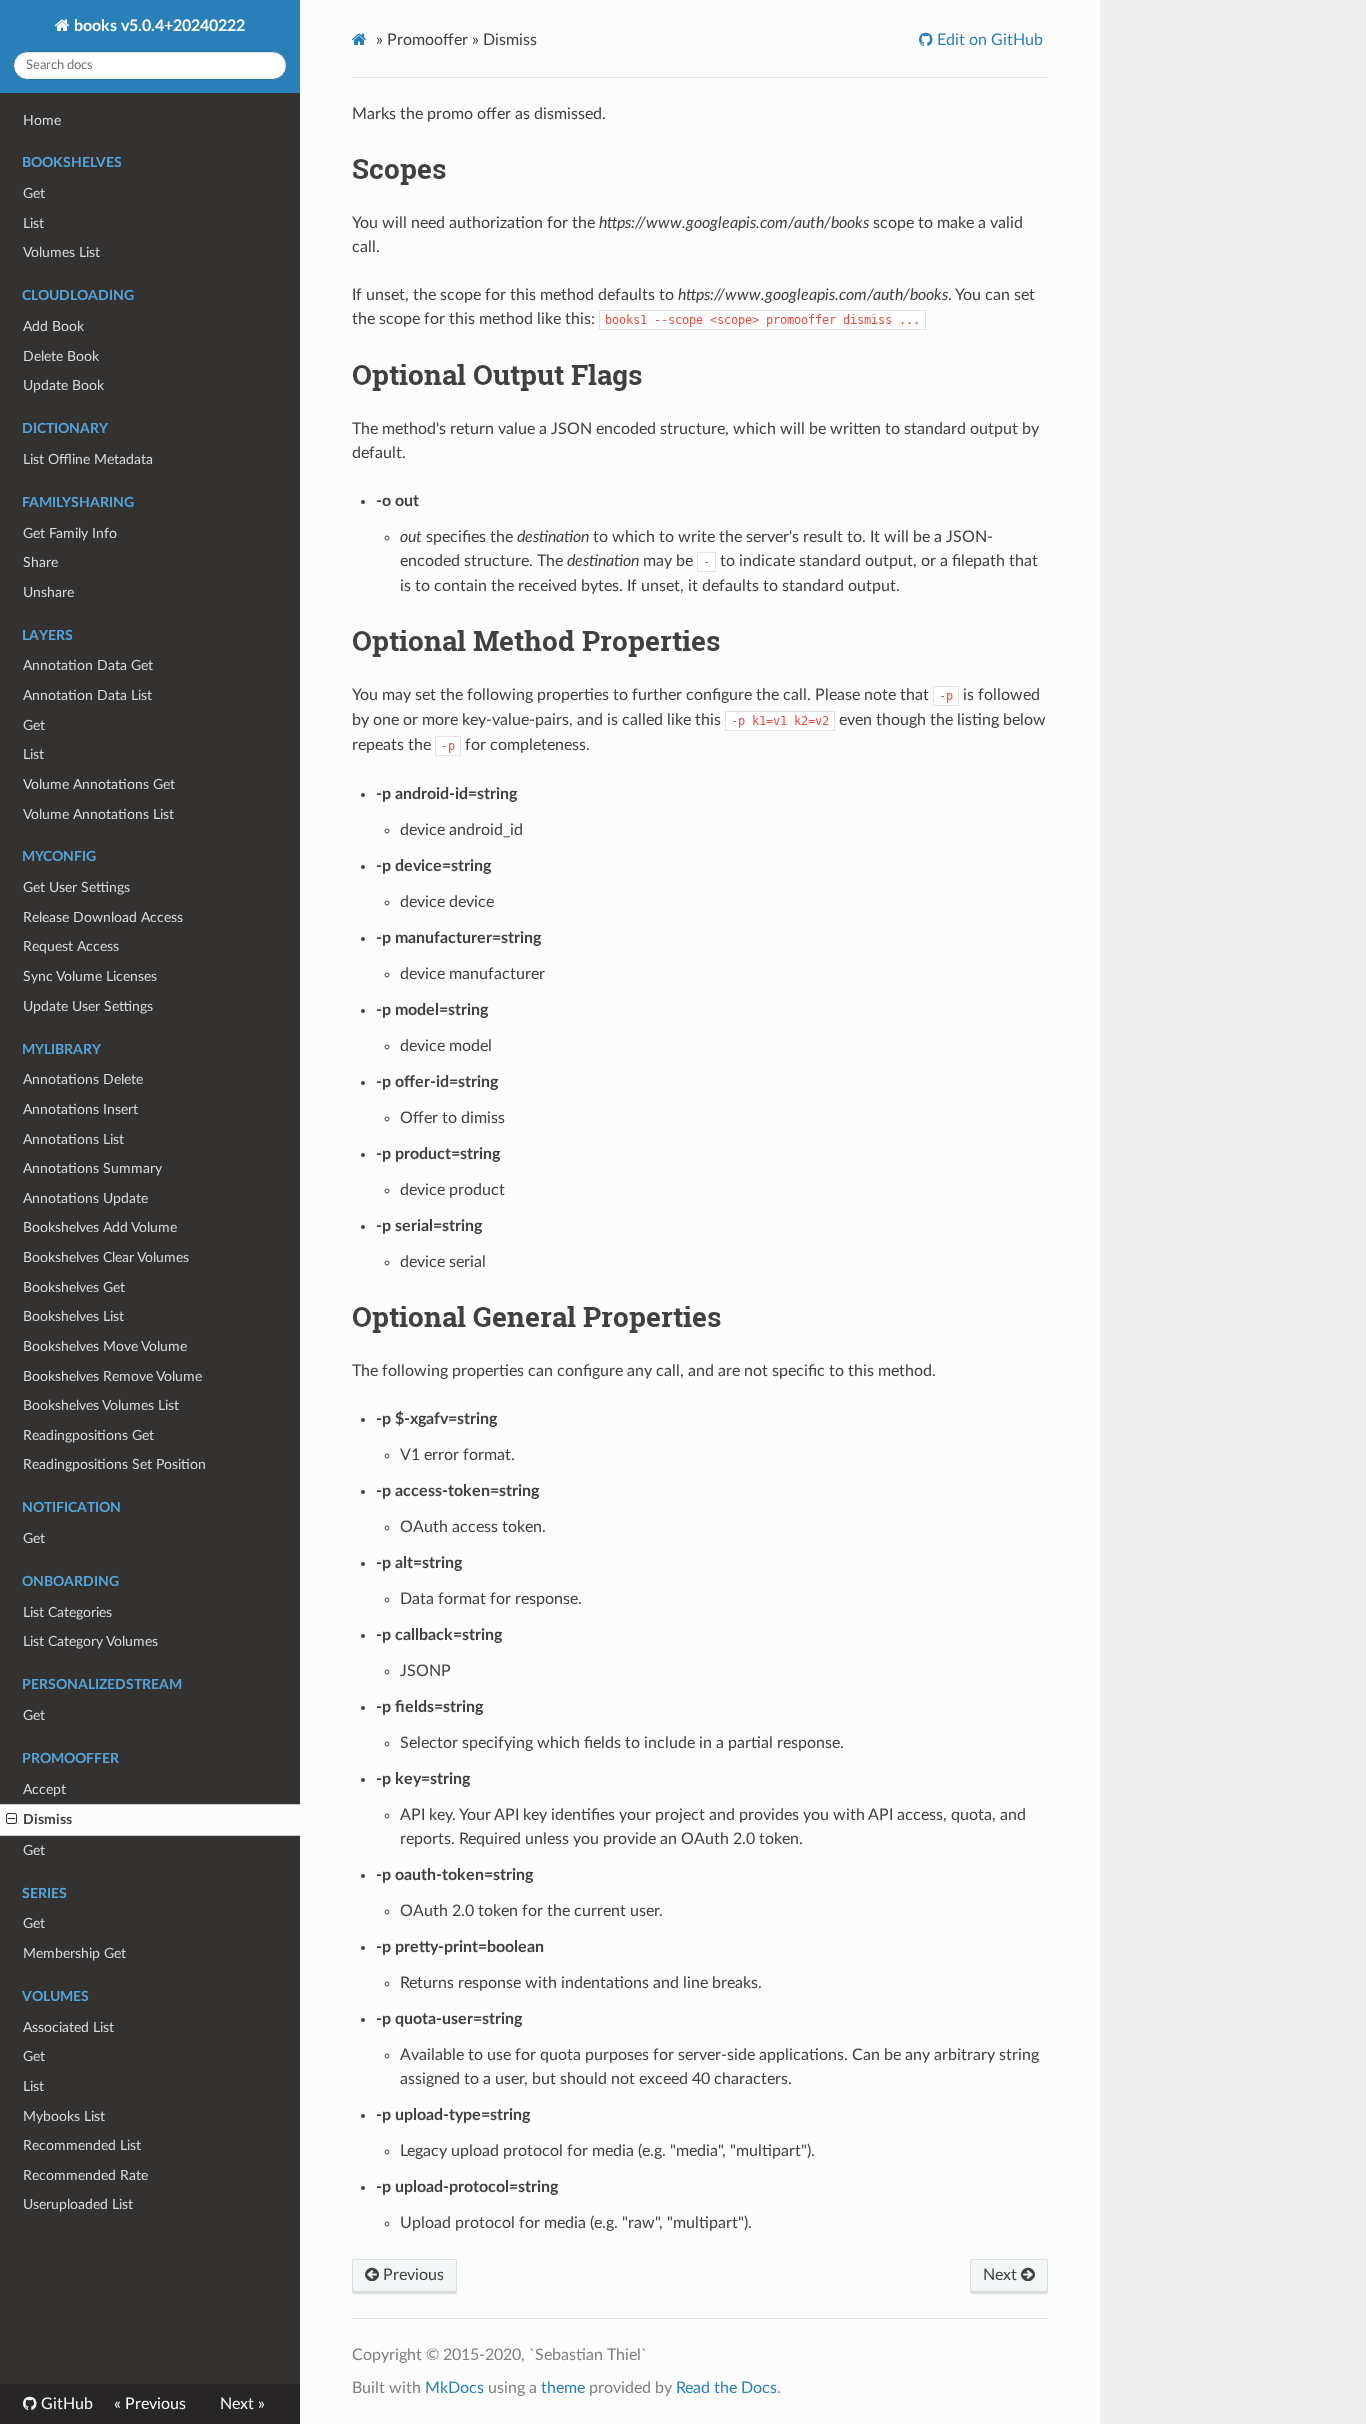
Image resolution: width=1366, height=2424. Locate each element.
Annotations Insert (80, 1109)
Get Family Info (70, 533)
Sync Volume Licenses (90, 976)
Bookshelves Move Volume (105, 1346)
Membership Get (74, 1953)
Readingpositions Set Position (114, 1464)
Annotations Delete (83, 1079)
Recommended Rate (85, 2175)
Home (42, 120)
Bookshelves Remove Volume (112, 1376)
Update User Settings (88, 1006)
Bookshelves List (73, 1316)
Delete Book (61, 356)
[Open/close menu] (11, 1820)
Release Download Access (103, 917)
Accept (44, 1789)
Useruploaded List (78, 2204)
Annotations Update (85, 1198)
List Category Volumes (90, 1641)
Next (1002, 2275)
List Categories (67, 1612)
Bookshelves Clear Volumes (106, 1257)
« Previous (150, 2404)
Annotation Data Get (88, 665)
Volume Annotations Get (99, 784)
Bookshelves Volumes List (101, 1405)
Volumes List (61, 252)
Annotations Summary (92, 1168)
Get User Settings (76, 887)
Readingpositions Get (88, 1435)
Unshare (48, 592)
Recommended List (82, 2145)
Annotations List (73, 1139)
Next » (242, 2404)
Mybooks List (64, 2116)
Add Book (53, 326)
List (33, 223)
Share (40, 562)
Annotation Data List (87, 695)
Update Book (63, 385)
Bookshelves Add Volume (100, 1227)
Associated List (68, 2027)
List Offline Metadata (88, 459)
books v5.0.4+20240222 (157, 26)
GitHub (65, 2404)
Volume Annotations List (98, 814)
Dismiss (47, 1819)
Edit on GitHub (988, 40)
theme (563, 2388)
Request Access (71, 946)
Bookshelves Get (74, 1287)
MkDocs (454, 2388)
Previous (411, 2275)
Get (34, 193)
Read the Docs (726, 2388)
